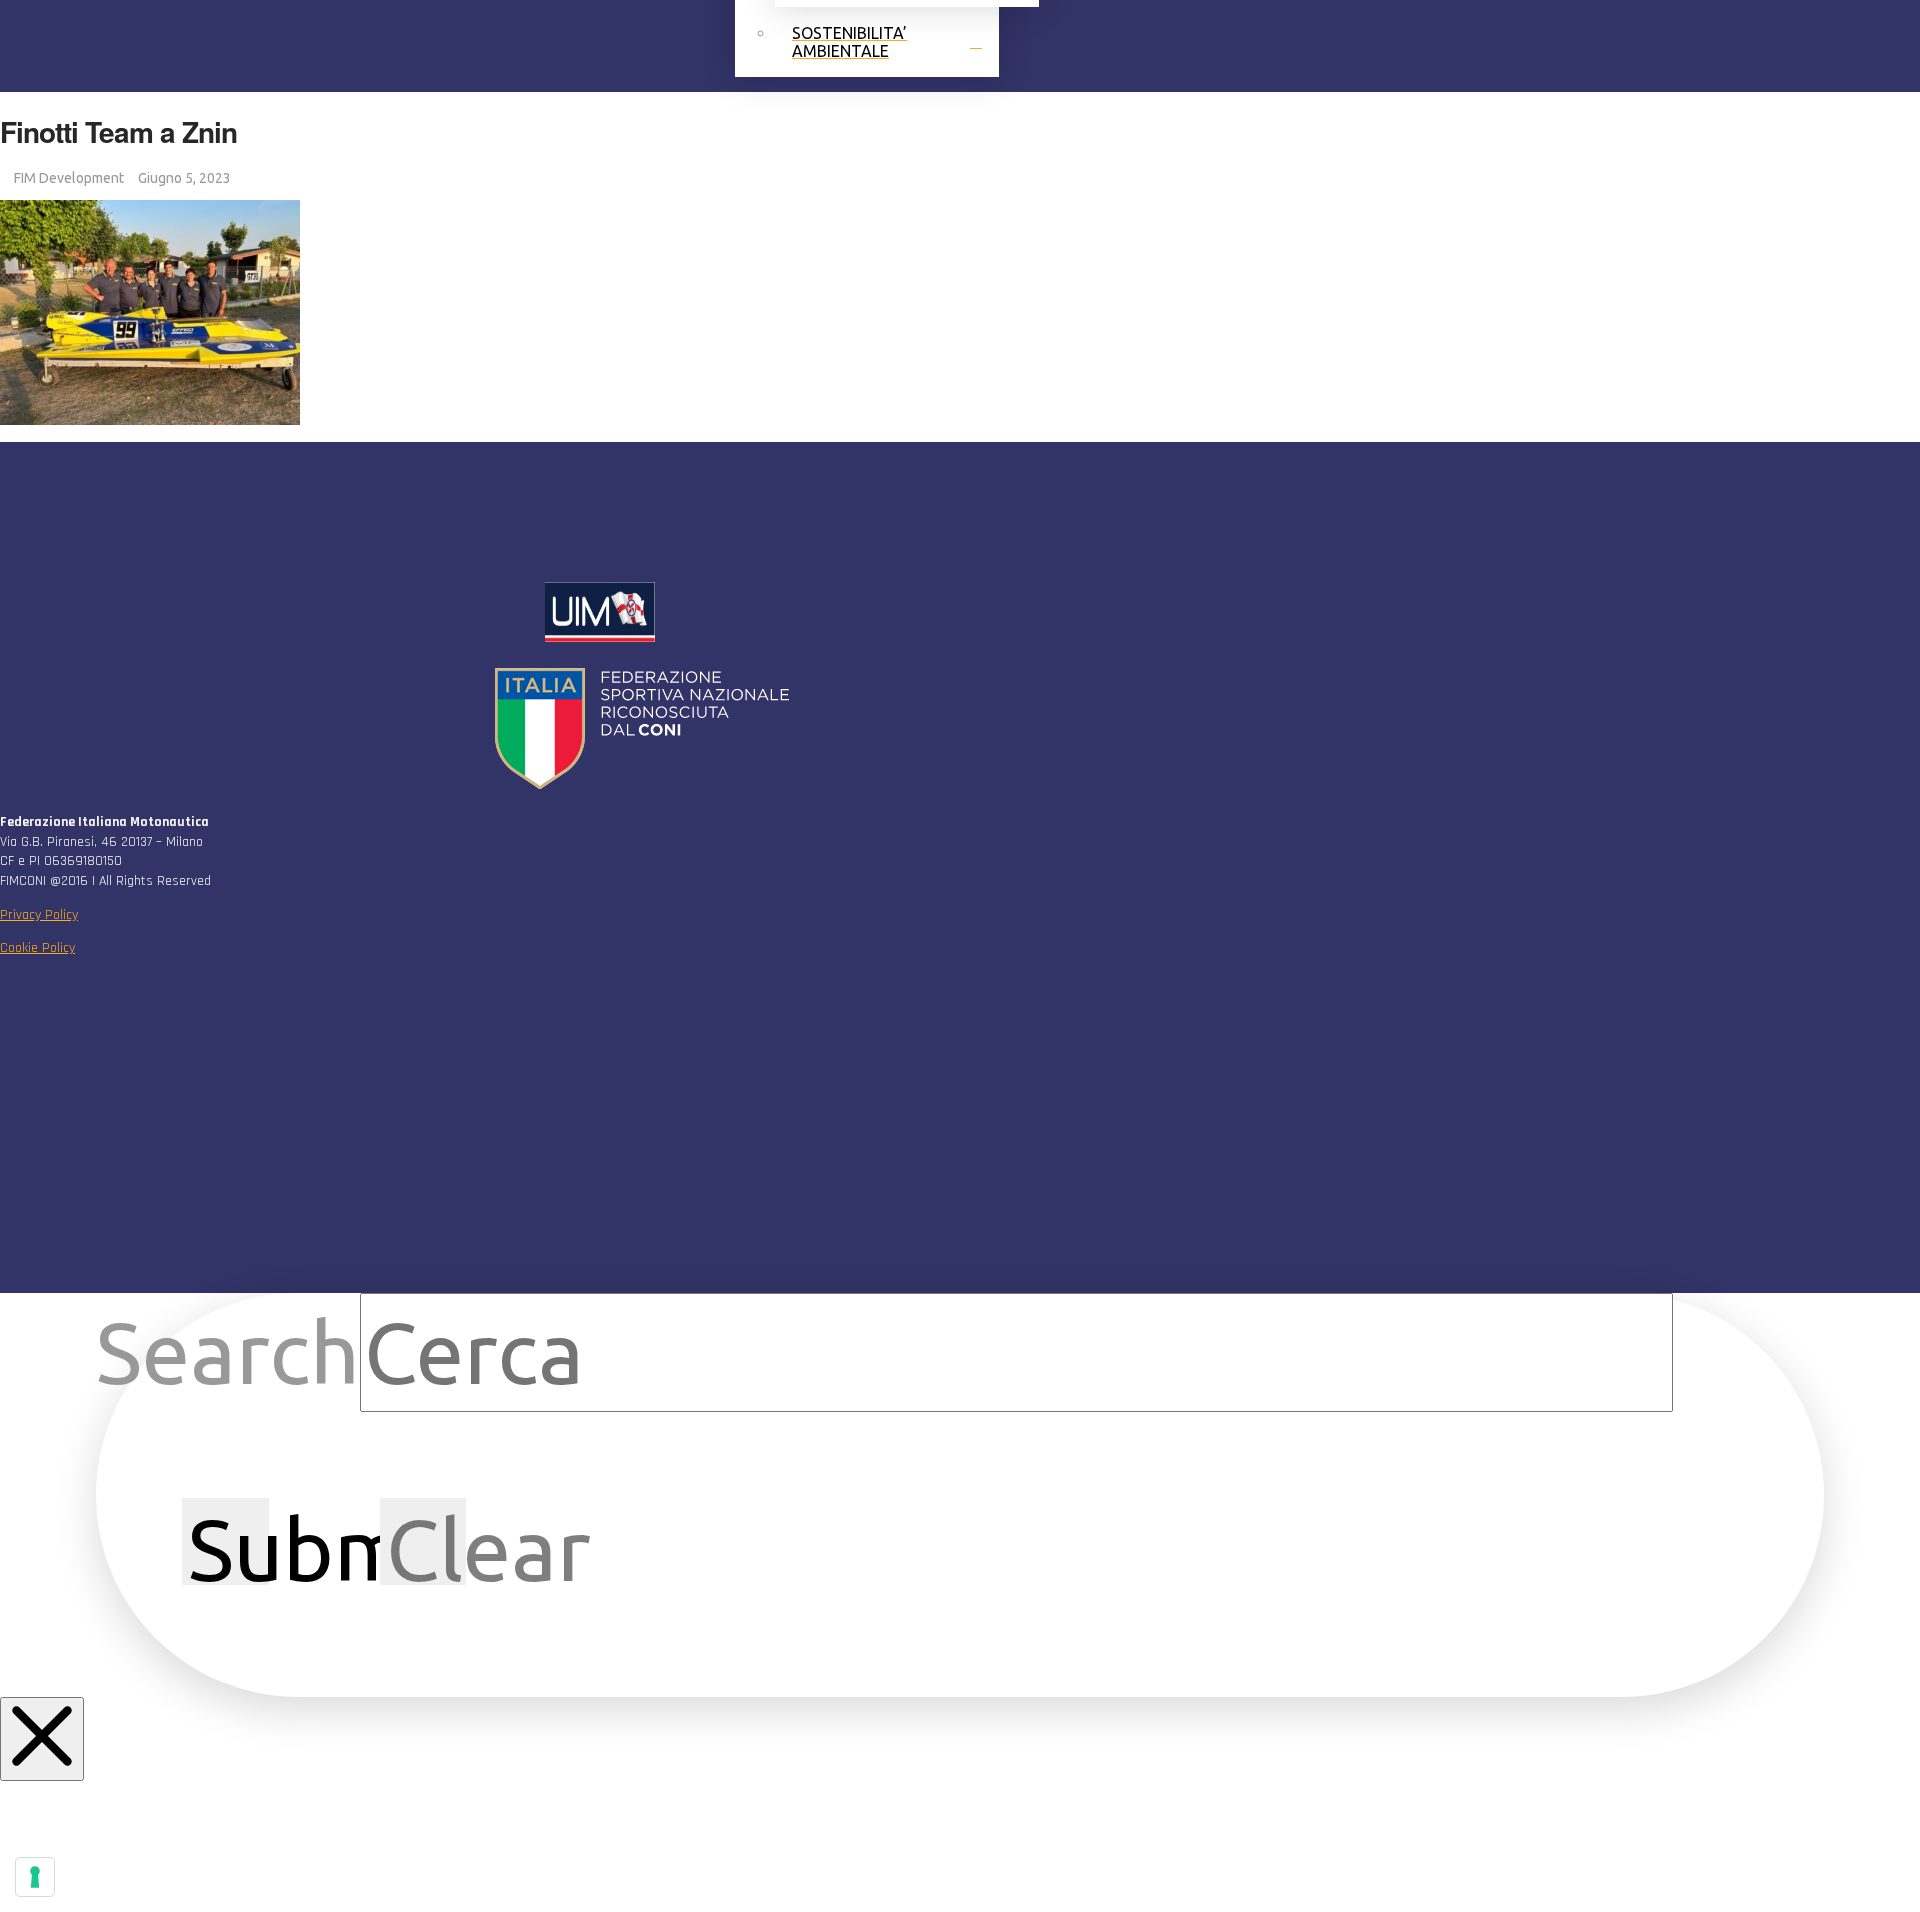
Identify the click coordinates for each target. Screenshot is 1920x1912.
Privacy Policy (39, 915)
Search (228, 1351)
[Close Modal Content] (42, 1739)
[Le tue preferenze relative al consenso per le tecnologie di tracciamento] (35, 1877)
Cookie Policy (37, 948)
